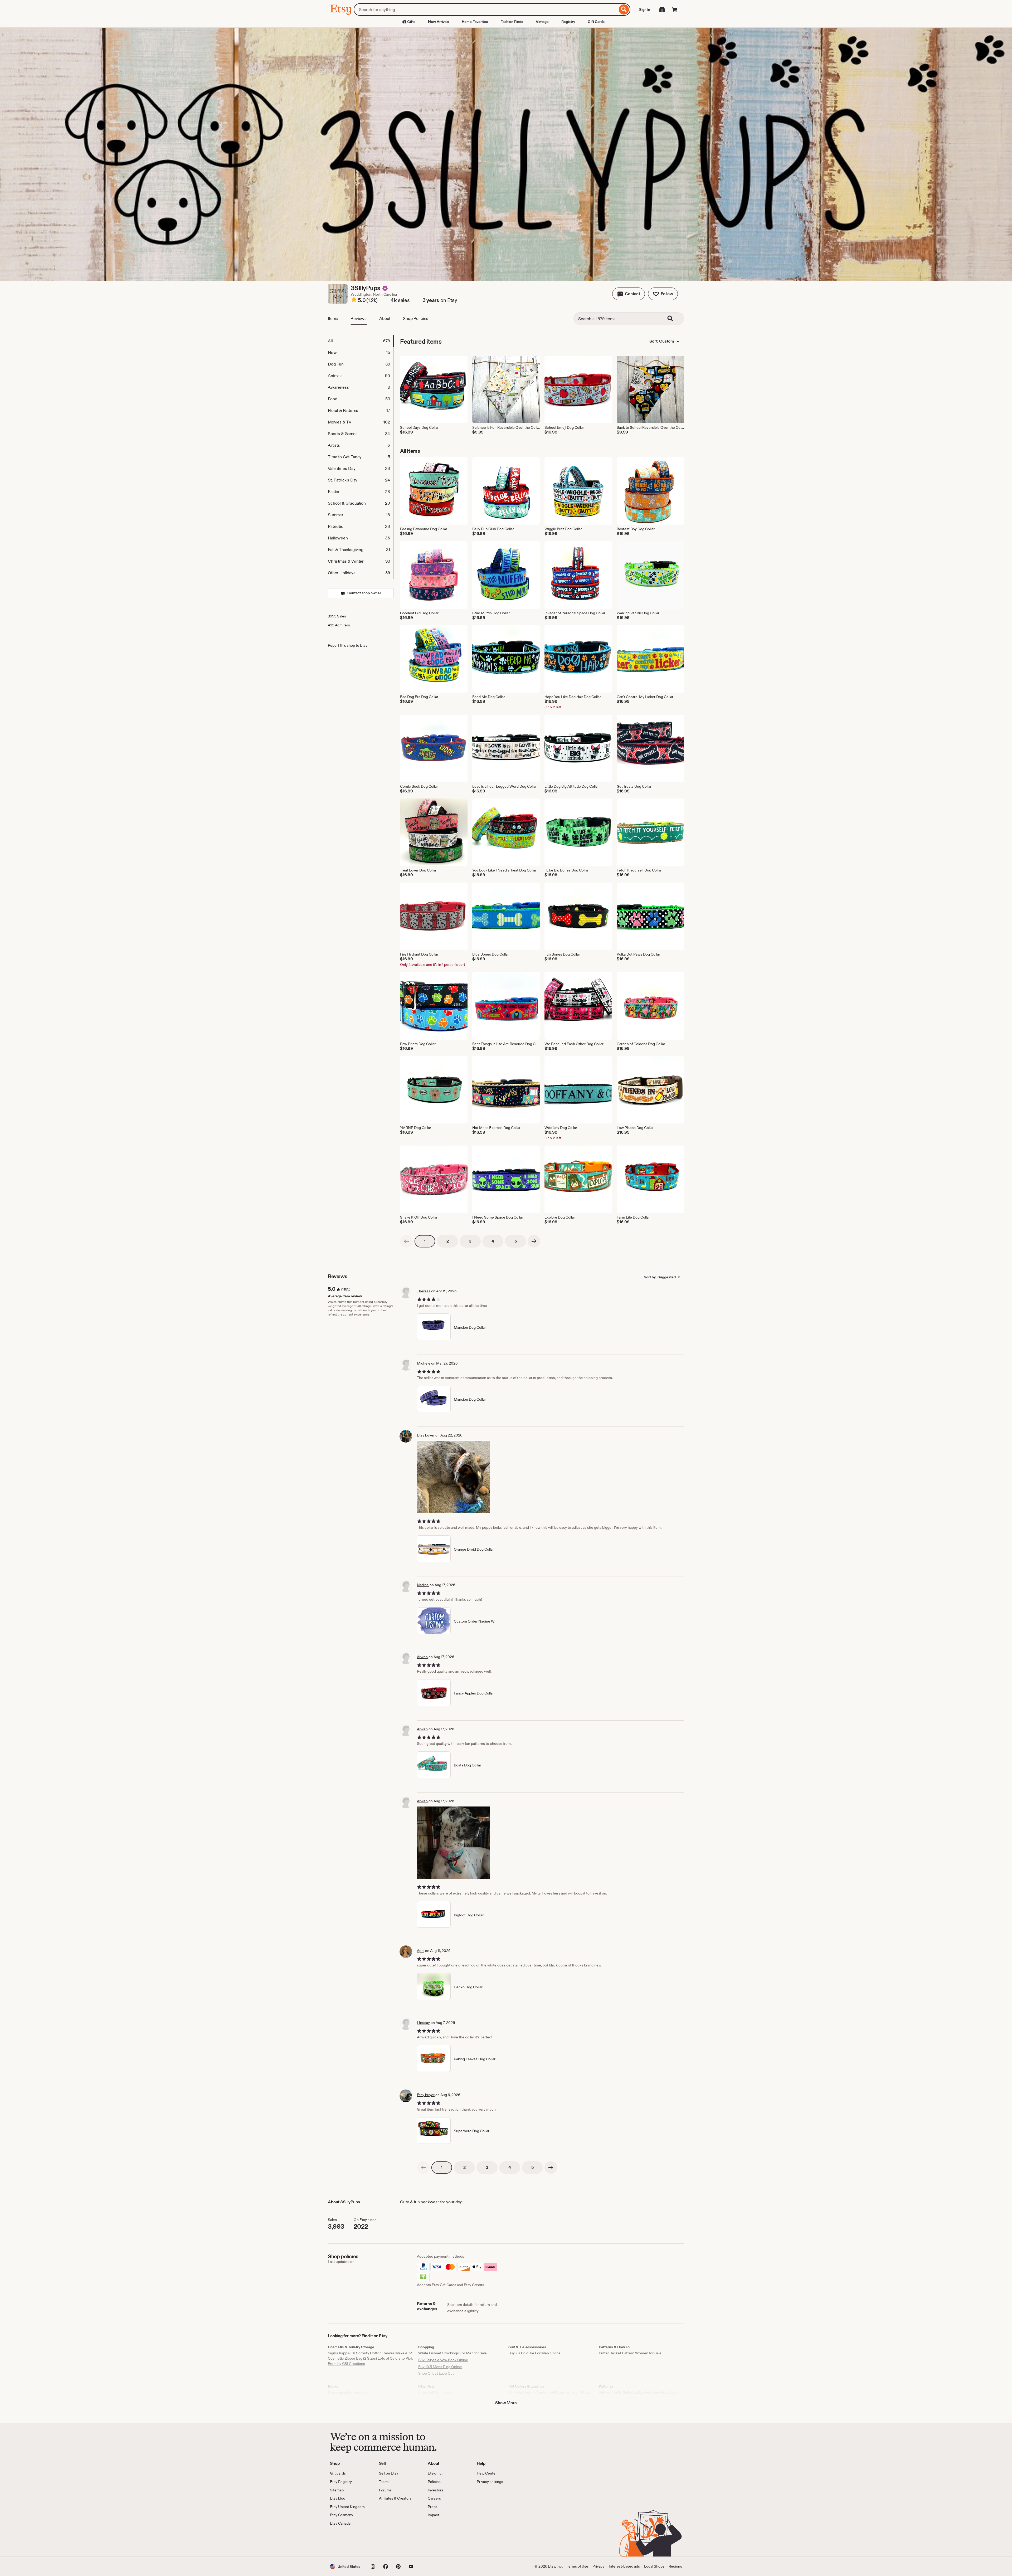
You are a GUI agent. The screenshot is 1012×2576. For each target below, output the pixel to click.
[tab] (361, 341)
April (421, 1951)
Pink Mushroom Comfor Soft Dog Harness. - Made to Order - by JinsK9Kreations (549, 2395)
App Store (348, 2541)
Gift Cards (596, 22)
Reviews (359, 318)
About (385, 318)
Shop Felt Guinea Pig (435, 2392)
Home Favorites (475, 22)
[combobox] (486, 9)
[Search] (624, 9)
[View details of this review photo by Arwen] (453, 1843)
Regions (675, 2566)
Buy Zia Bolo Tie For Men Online (534, 2353)
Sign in (645, 9)
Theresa (424, 1291)
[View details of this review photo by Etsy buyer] (453, 1477)
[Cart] (675, 9)
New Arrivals (439, 22)
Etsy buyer (426, 1435)
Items (333, 318)
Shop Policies (416, 318)
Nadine (423, 1585)
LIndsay (423, 2023)
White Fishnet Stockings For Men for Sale (453, 2353)
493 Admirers (339, 625)
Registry (568, 22)
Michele (424, 1363)
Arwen (422, 1657)
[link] (406, 1241)
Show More (506, 2403)
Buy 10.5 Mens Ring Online (440, 2367)
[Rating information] (354, 300)
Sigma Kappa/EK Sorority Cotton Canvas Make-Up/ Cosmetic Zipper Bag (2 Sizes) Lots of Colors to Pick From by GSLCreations (370, 2358)
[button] (629, 294)
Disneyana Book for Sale (348, 2392)
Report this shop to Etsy (348, 645)
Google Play (388, 2541)
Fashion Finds (512, 22)
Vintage (542, 22)
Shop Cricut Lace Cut (436, 2373)
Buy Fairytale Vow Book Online (443, 2360)
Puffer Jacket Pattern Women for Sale (630, 2353)
